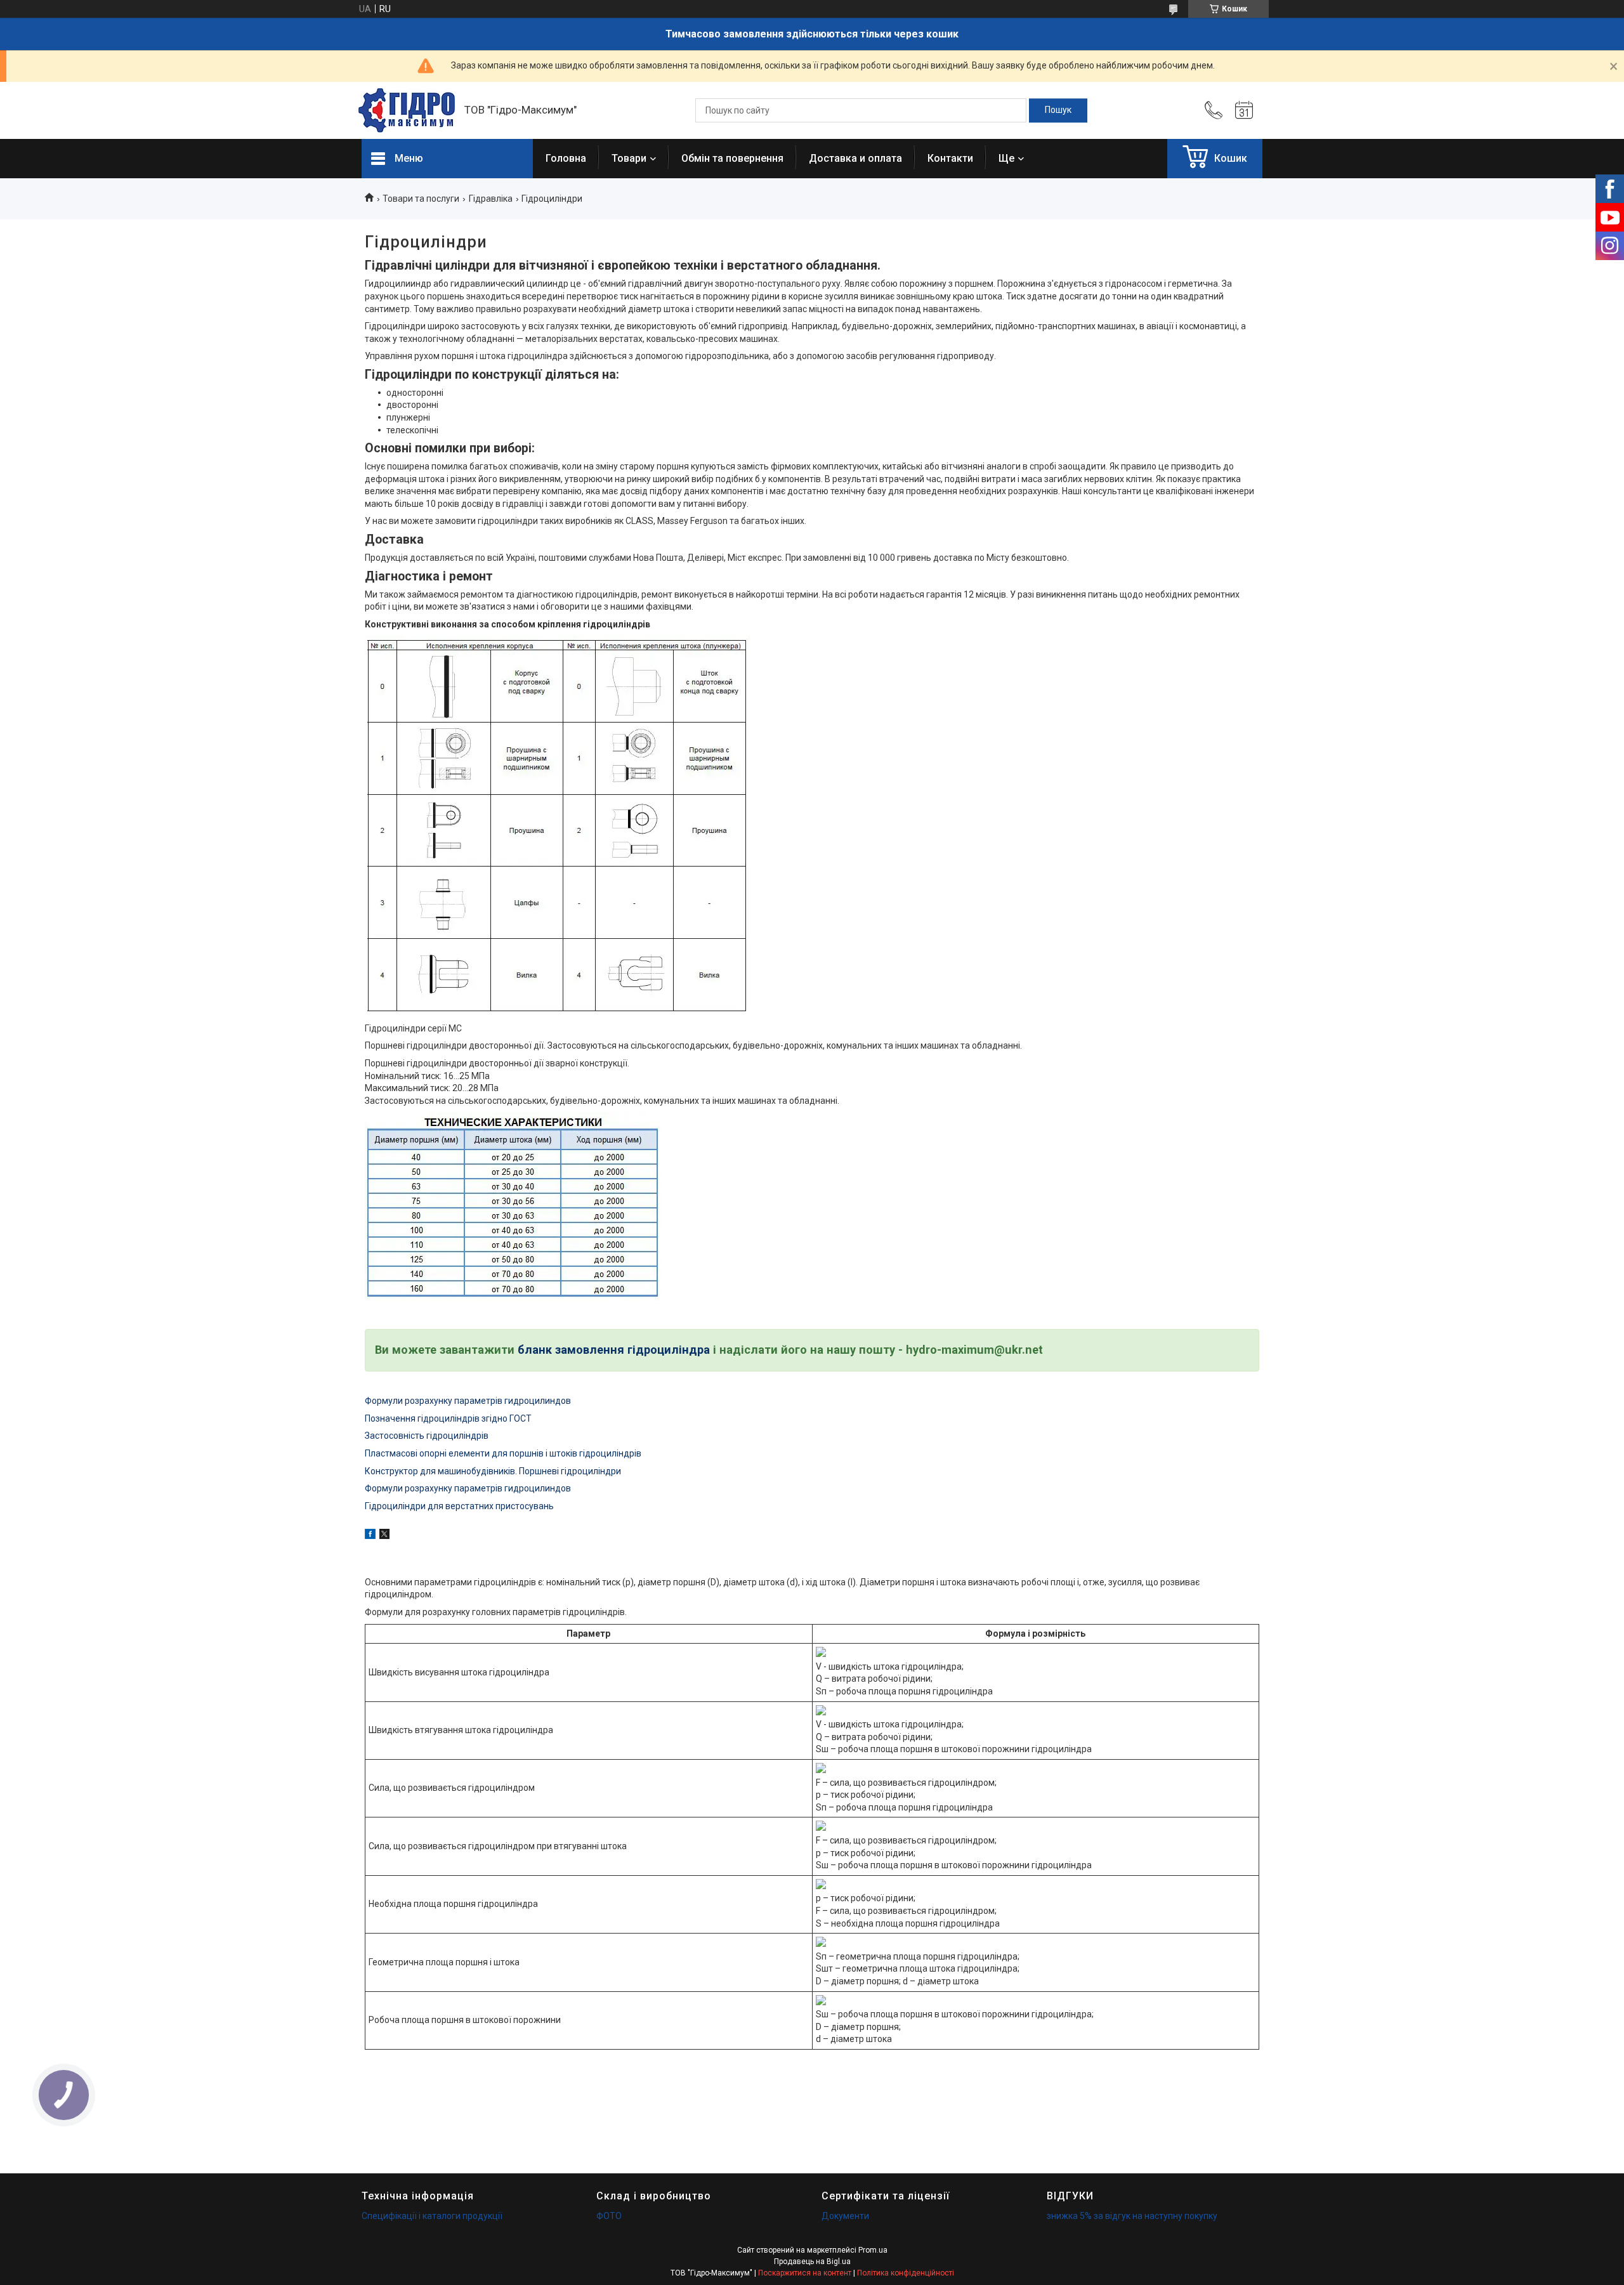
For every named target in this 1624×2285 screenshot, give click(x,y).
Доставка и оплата (855, 158)
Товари (629, 158)
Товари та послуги (421, 199)
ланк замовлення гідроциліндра (617, 1350)
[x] (384, 1536)
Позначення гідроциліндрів (422, 1418)
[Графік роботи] (1244, 110)
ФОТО (609, 2216)
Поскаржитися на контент (805, 2273)
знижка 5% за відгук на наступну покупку (1132, 2216)
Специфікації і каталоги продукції (432, 2216)
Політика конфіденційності (906, 2273)
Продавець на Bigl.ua (812, 2262)
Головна (566, 158)
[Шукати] (1058, 110)
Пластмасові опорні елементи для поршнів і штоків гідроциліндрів (503, 1453)
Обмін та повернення (732, 158)
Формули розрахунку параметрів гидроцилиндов (468, 1401)
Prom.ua (873, 2250)
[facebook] (370, 1536)
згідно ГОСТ (506, 1418)
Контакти (950, 158)
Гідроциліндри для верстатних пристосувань (459, 1506)
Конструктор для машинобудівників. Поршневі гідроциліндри (493, 1471)
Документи (845, 2216)
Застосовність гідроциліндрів (427, 1436)
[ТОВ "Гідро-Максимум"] (407, 110)
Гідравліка (491, 199)
